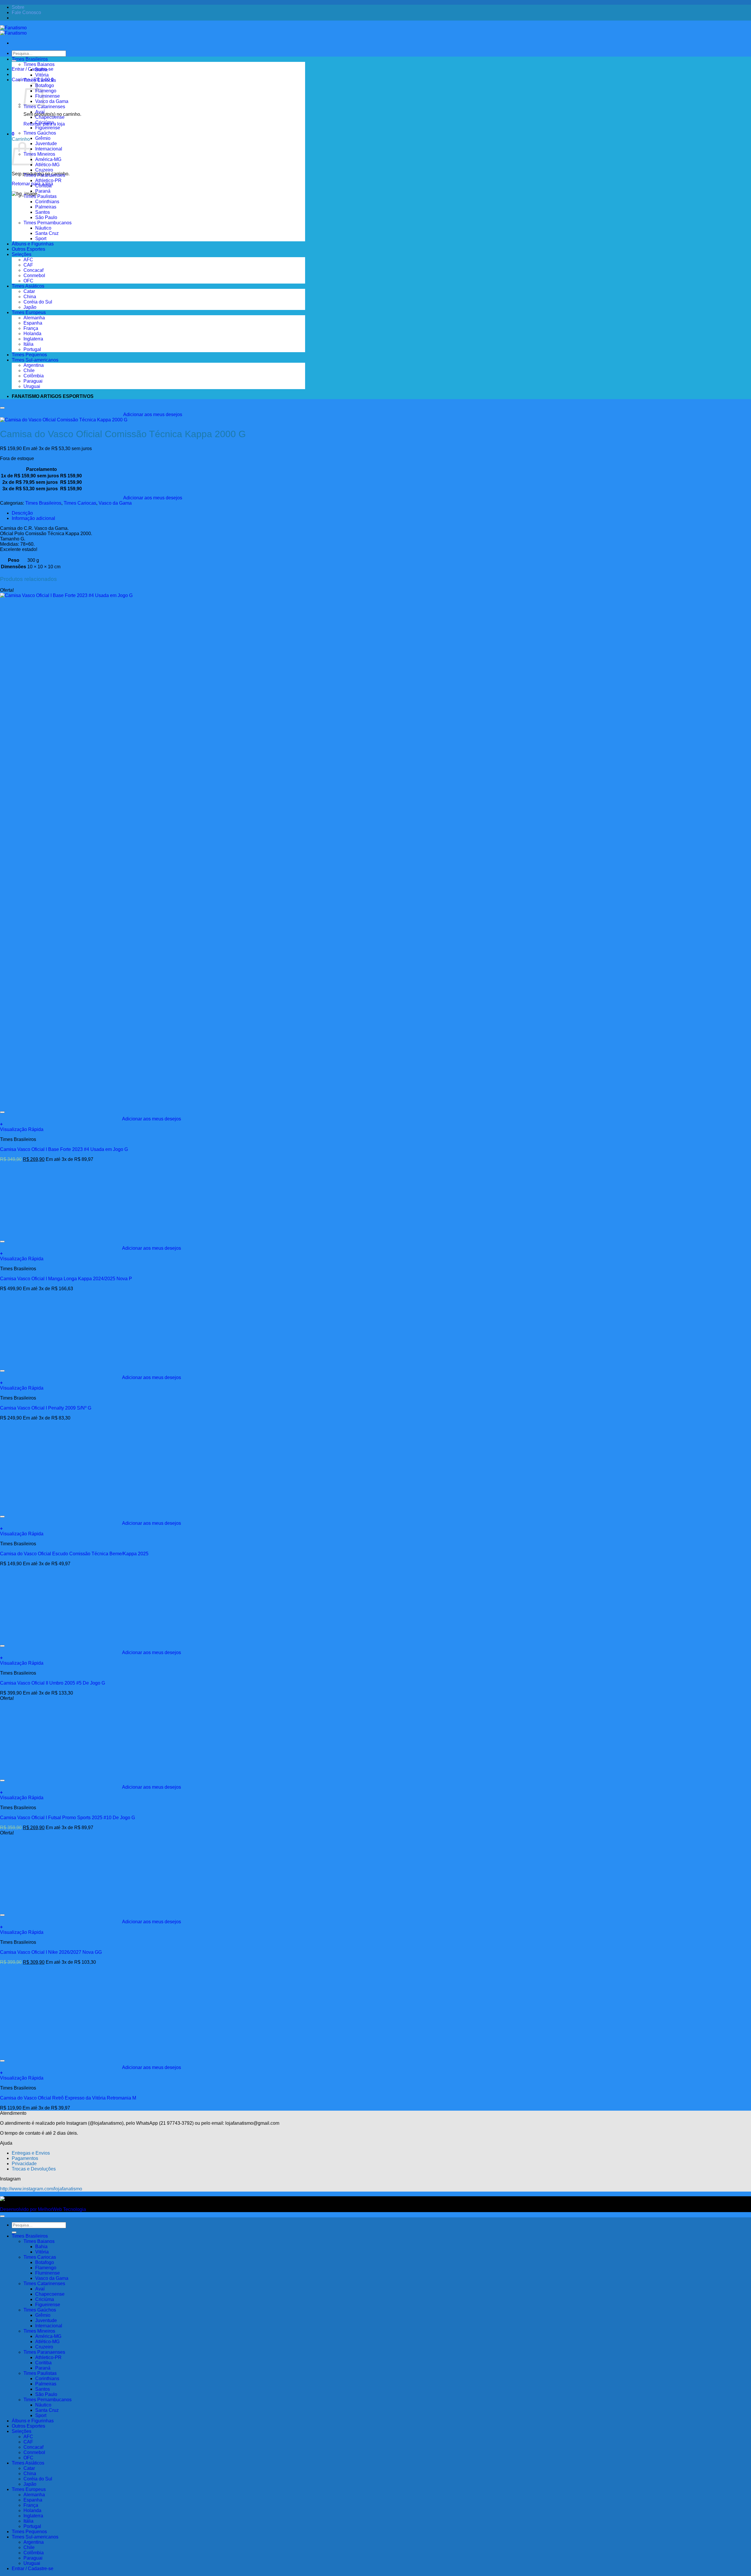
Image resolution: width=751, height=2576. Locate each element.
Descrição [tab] (22, 513)
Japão (30, 307)
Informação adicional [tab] (33, 518)
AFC (28, 260)
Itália (28, 344)
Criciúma (45, 122)
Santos (43, 212)
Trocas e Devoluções (34, 2169)
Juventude (46, 144)
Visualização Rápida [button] (22, 1129)
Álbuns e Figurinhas (33, 244)
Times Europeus (29, 312)
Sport (41, 239)
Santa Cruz (47, 233)
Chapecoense (50, 117)
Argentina (34, 365)
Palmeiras (46, 207)
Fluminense (48, 96)
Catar (29, 291)
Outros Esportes (28, 249)
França (31, 328)
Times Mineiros (39, 154)
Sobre (18, 7)
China (30, 297)
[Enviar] (14, 2232)
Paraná (43, 191)
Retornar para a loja (32, 184)
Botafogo (45, 85)
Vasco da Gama (52, 101)
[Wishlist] (2, 408)
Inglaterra (33, 339)
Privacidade (24, 2164)
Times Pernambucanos (48, 223)
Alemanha (34, 318)
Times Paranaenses (44, 175)
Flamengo (46, 91)
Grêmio (43, 138)
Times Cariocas (40, 80)
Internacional (49, 149)
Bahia (41, 70)
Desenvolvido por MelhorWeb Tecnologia (43, 2209)
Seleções (22, 254)
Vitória (42, 75)
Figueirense (48, 128)
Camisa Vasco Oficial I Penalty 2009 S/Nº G (46, 1408)
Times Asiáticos (28, 286)
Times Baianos (39, 64)
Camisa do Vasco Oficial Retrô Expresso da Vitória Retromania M (68, 2098)
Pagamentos (25, 2158)
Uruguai (32, 386)
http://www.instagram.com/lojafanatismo (41, 2189)
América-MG (48, 159)
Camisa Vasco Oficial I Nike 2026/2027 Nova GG (51, 1952)
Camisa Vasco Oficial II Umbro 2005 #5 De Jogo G (53, 1683)
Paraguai (33, 381)
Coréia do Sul (38, 302)
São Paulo (46, 217)
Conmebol (34, 275)
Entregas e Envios (31, 2153)
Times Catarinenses (44, 107)
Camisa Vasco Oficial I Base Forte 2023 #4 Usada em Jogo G (64, 1149)
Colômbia (34, 376)
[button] (13, 134)
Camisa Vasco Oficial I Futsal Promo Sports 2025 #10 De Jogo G (67, 1818)
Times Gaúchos (40, 133)
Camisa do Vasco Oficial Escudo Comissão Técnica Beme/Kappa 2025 (74, 1554)
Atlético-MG (47, 165)
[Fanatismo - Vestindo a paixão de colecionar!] (13, 30)
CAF (28, 265)
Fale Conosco (26, 12)
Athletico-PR (48, 180)
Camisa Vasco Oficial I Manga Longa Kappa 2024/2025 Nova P (66, 1279)
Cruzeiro (44, 170)
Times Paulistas (40, 196)
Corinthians (47, 202)
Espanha (33, 323)
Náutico (43, 228)
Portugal (32, 349)
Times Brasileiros (30, 59)
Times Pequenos (29, 355)
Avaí (40, 112)
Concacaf (33, 270)
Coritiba (43, 186)
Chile (29, 370)
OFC (28, 281)
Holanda (32, 334)
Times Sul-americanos (35, 360)
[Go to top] (2, 2216)
